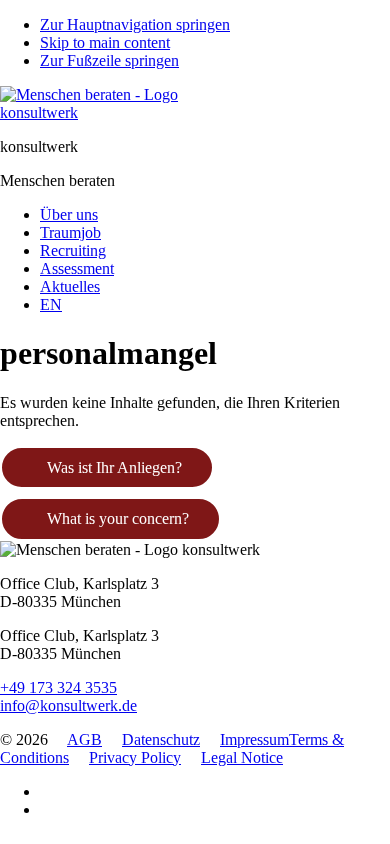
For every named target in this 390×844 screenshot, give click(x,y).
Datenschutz (161, 739)
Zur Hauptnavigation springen (135, 24)
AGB (84, 739)
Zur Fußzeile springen (109, 60)
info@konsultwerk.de (68, 705)
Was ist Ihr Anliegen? (106, 467)
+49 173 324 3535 (58, 687)
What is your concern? (110, 518)
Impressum (254, 739)
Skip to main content (105, 42)
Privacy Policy (135, 757)
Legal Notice (242, 757)
